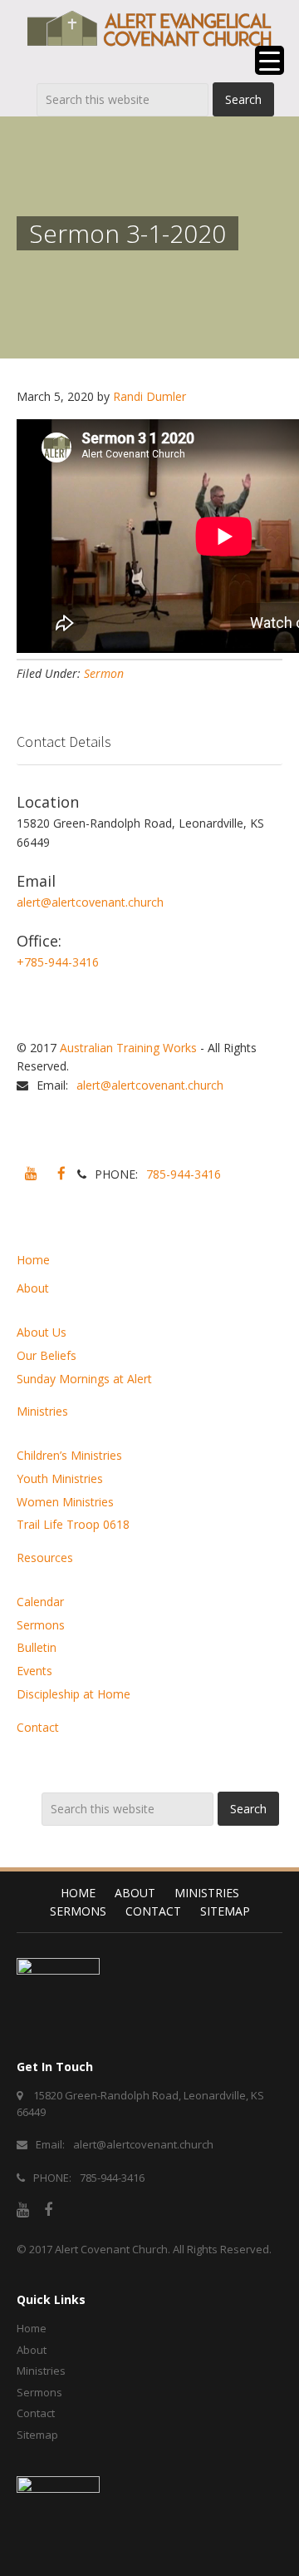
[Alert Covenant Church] (149, 28)
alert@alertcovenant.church (90, 902)
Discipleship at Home (74, 1694)
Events (34, 1671)
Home (33, 1260)
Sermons (41, 1625)
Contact (38, 1727)
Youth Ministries (60, 1478)
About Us (42, 1332)
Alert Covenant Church (111, 2249)
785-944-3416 (184, 1174)
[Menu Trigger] (270, 60)
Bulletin (37, 1647)
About (33, 1288)
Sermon (104, 673)
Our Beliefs (47, 1355)
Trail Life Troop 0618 (73, 1524)
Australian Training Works (128, 1048)
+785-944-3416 (58, 962)
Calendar (40, 1602)
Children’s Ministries (69, 1455)
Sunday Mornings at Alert (84, 1379)
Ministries (42, 1411)
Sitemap (225, 1911)
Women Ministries (65, 1502)
